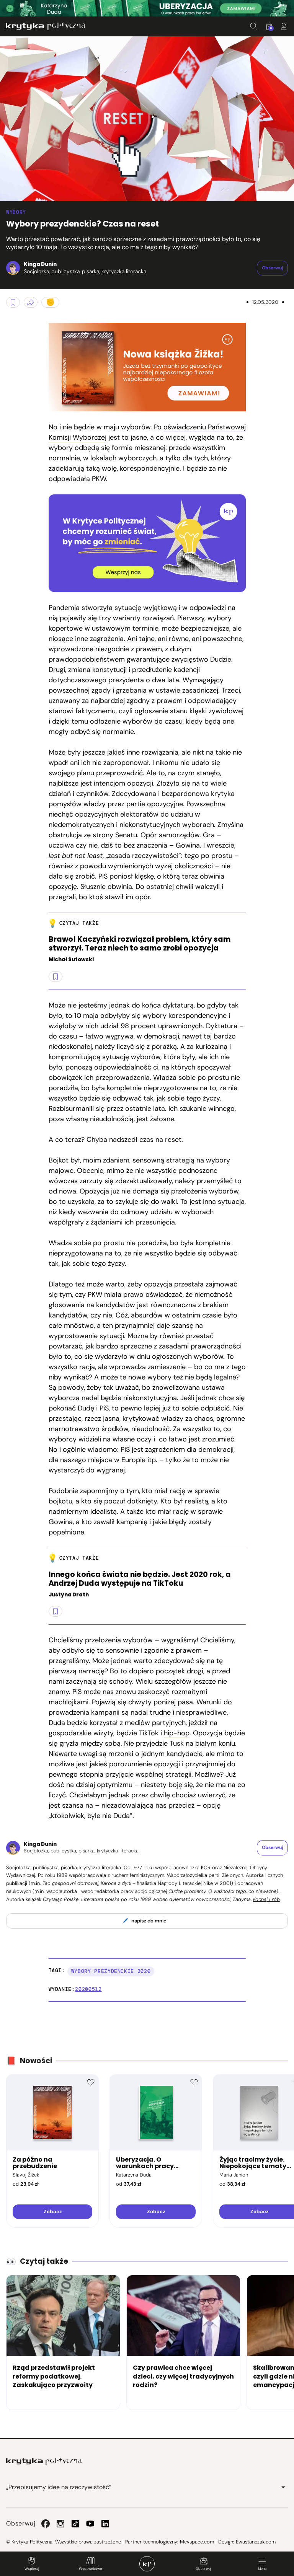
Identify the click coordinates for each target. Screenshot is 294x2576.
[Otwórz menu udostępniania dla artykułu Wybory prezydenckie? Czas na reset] (31, 302)
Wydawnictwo (90, 2569)
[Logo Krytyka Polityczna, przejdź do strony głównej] (46, 26)
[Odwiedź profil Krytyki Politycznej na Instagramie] (60, 2524)
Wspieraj (32, 2569)
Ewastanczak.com (256, 2542)
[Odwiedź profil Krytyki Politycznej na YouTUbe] (90, 2524)
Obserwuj (203, 2569)
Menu (262, 2569)
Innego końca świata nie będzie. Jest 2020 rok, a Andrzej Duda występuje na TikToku (140, 1579)
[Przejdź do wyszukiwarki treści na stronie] (254, 26)
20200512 (88, 1989)
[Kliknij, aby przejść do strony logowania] (284, 26)
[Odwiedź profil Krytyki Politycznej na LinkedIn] (105, 2524)
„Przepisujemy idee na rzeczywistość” (59, 2487)
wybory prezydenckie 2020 (111, 1971)
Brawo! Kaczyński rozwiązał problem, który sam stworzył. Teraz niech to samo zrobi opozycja (140, 944)
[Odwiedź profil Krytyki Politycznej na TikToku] (75, 2524)
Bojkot (59, 1160)
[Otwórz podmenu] (283, 2487)
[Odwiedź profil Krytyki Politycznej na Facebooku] (46, 2524)
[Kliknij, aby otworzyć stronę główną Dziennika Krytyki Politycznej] (147, 2564)
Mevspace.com (197, 2542)
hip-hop (177, 1733)
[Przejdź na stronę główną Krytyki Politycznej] (44, 2462)
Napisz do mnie (149, 1921)
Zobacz (53, 2212)
